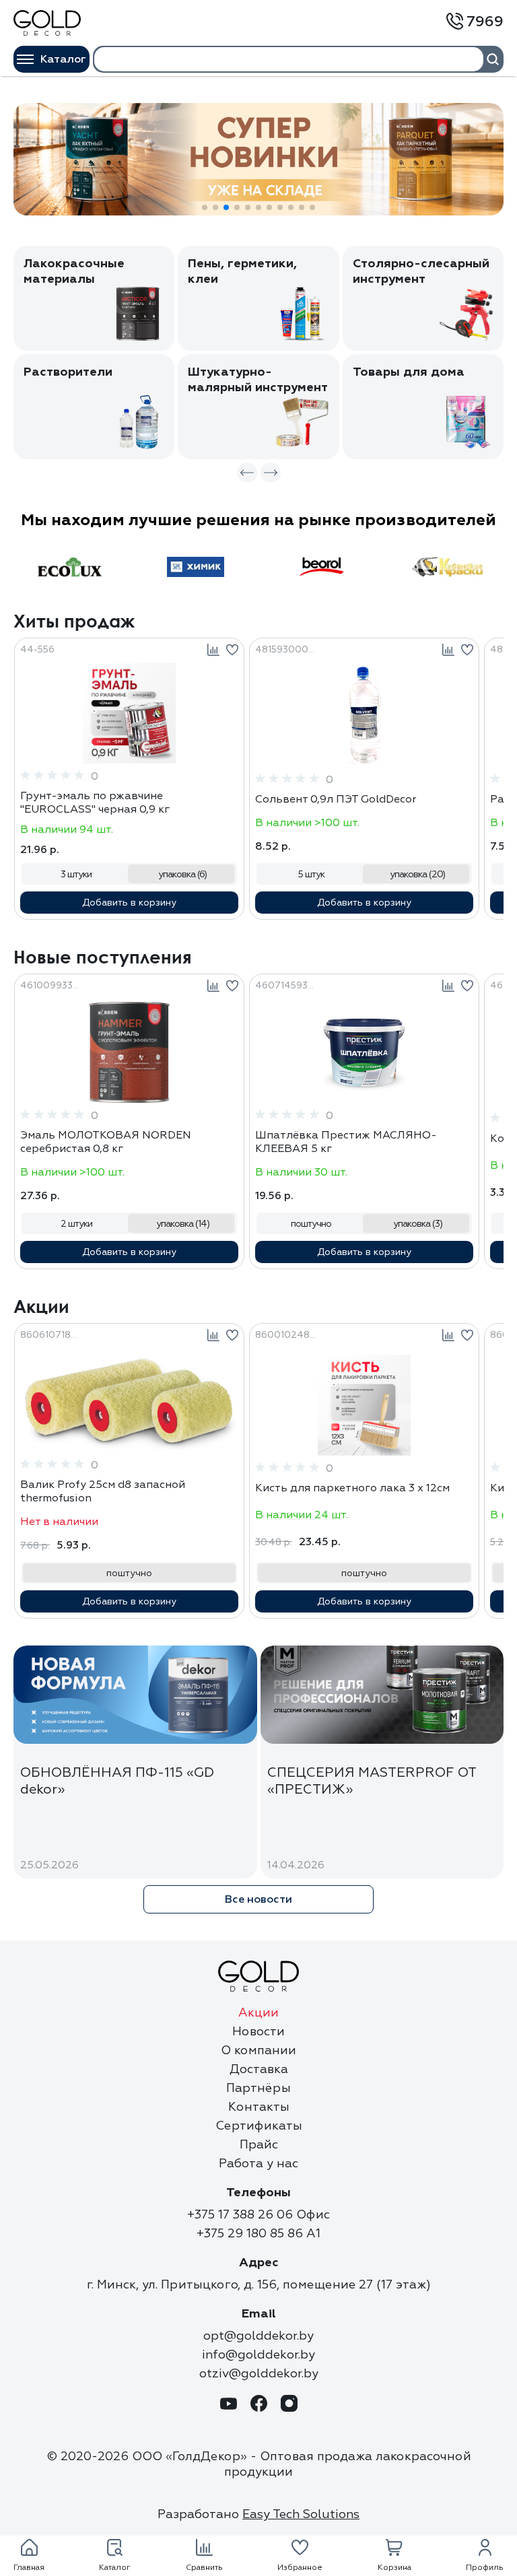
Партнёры (258, 2088)
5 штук (311, 874)
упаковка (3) (418, 1224)
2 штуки (76, 1224)
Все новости (258, 1899)
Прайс (259, 2145)
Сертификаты (259, 2126)
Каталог (63, 59)
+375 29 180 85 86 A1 (258, 2234)
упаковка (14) (183, 1224)
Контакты (259, 2107)
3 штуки (76, 874)
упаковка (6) (182, 874)
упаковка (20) (417, 874)
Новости (258, 2032)
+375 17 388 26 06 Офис (258, 2215)
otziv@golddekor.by (259, 2374)
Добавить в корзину (129, 903)
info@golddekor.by (258, 2355)
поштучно (311, 1224)
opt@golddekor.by (258, 2336)
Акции (258, 2013)
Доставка (259, 2069)
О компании (258, 2050)
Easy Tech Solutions (301, 2514)
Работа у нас (258, 2164)
